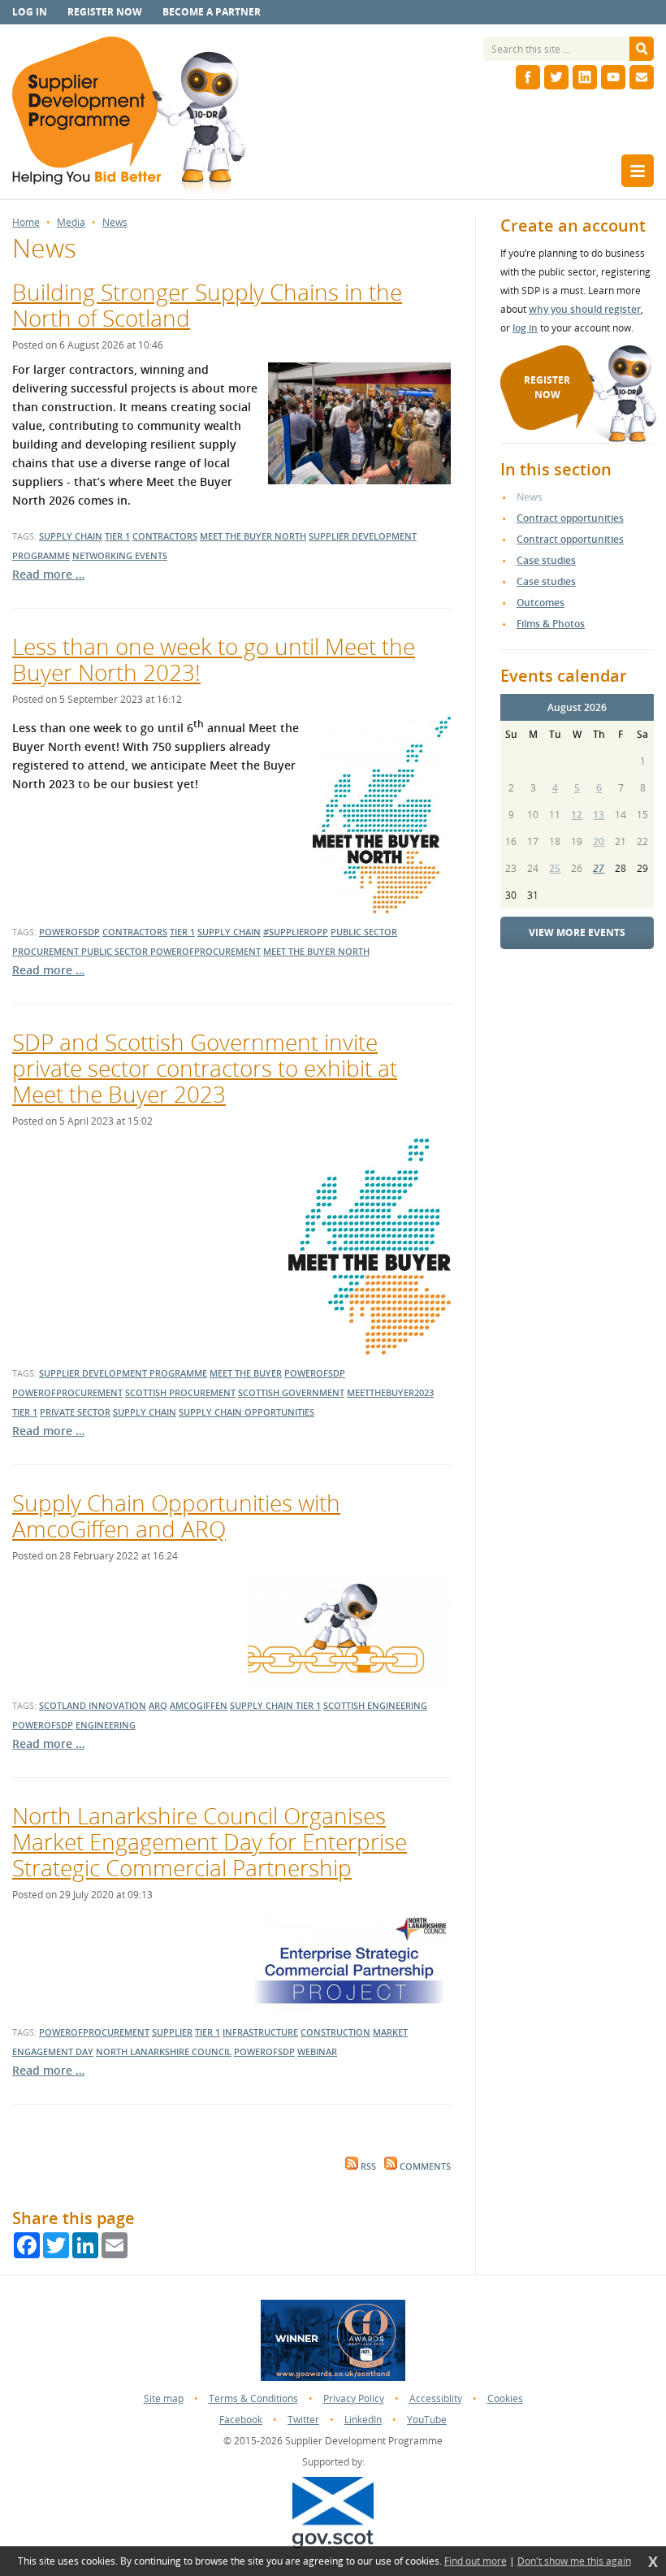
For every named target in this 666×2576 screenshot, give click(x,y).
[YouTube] (613, 77)
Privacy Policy (354, 2398)
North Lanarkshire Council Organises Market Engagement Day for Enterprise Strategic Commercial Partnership (210, 1841)
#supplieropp (296, 932)
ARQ (158, 1705)
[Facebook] (528, 77)
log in (525, 328)
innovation (117, 1705)
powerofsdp (69, 932)
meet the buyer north (253, 536)
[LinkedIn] (585, 77)
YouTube (427, 2420)
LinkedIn (363, 2420)
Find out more (476, 2561)
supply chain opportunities (247, 1412)
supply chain (71, 536)
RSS (367, 2166)
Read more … (48, 574)
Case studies (546, 560)
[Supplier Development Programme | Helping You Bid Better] (129, 118)
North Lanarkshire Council (164, 2051)
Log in (30, 12)
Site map (164, 2398)
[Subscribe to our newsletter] (642, 77)
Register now (105, 12)
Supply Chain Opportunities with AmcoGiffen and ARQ (176, 1516)
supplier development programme (123, 1373)
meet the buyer (246, 1373)
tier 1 (117, 536)
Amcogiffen (199, 1705)
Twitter (303, 2420)
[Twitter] (556, 77)
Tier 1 (208, 2032)
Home (26, 223)
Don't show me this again (574, 2561)
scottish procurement (180, 1392)
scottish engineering (375, 1705)
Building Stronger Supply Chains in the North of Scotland (207, 305)
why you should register (585, 309)
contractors (165, 536)
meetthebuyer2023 (390, 1392)
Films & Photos (551, 624)
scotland (64, 1705)
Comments (424, 2166)
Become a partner (212, 12)
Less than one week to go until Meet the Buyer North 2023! (214, 659)
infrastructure (260, 2032)
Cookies (505, 2398)
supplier (172, 2032)
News (115, 223)
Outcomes (541, 603)
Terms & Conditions (253, 2398)
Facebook (241, 2420)
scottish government (291, 1392)
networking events (120, 555)
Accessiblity (436, 2398)
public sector (116, 951)
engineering (106, 1725)
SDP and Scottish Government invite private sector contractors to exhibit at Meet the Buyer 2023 (205, 1068)
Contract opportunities (570, 518)
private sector (75, 1412)
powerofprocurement (205, 951)
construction (335, 2032)
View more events (577, 932)
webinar (317, 2051)
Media (71, 223)
